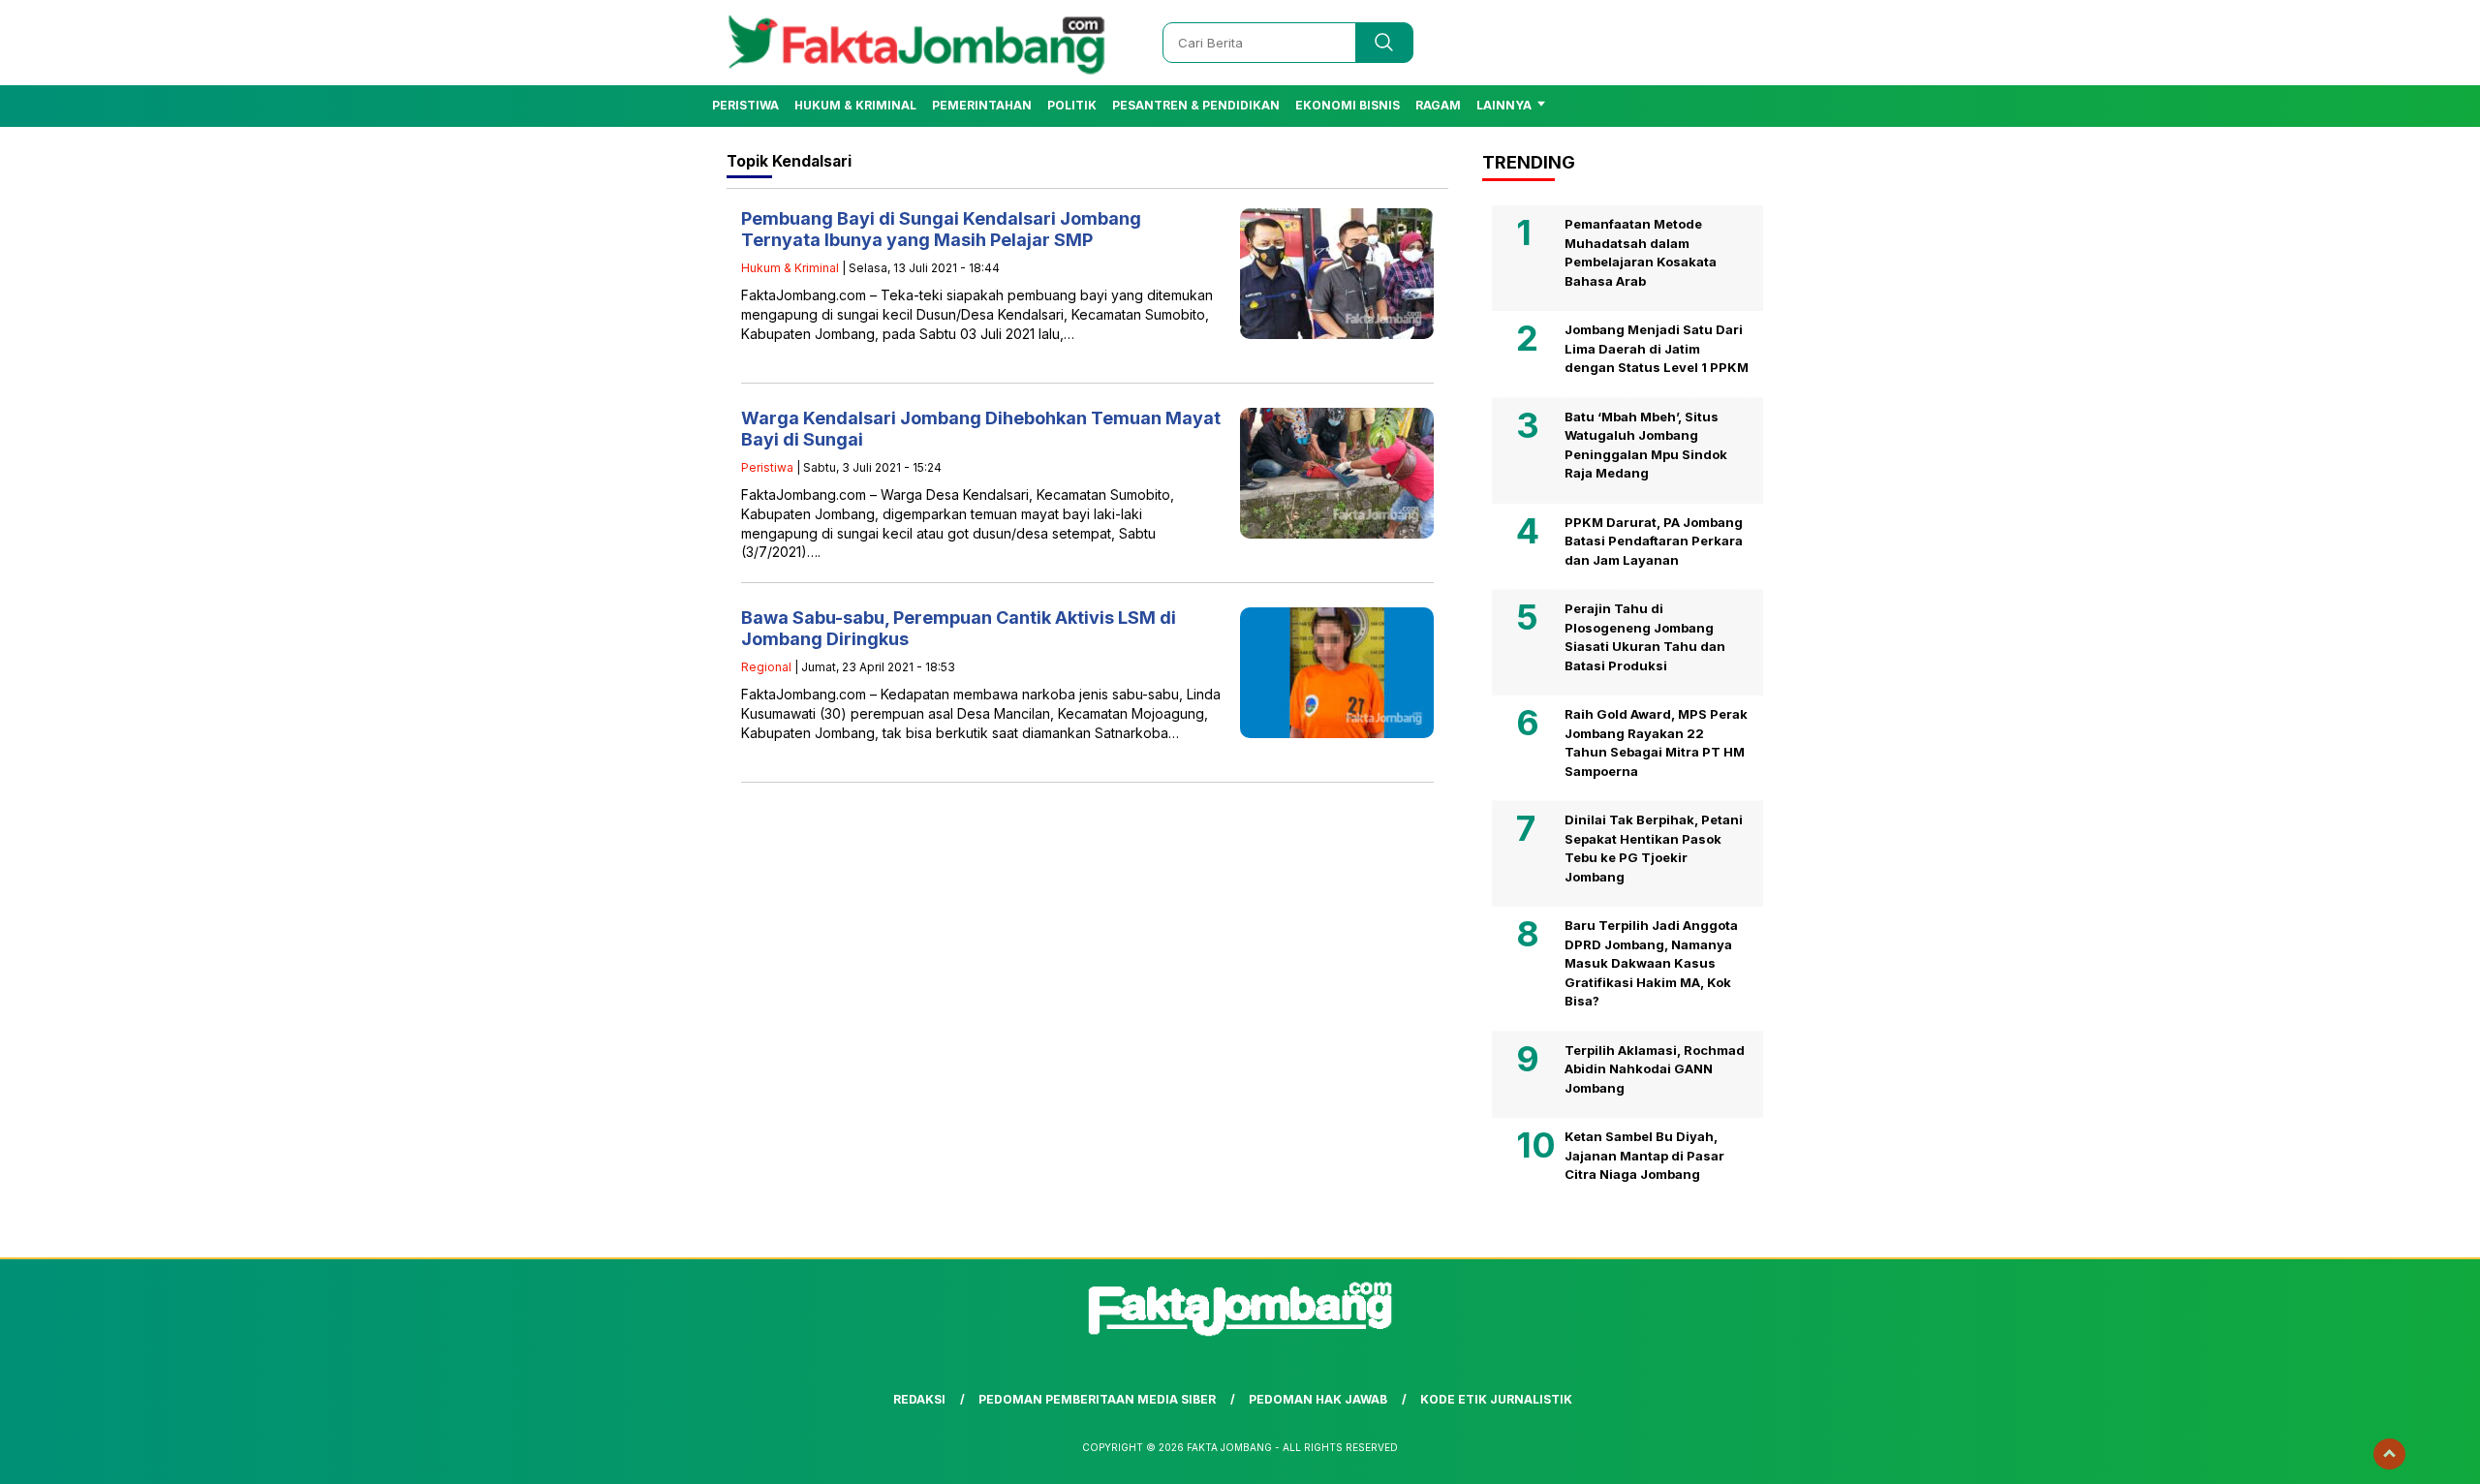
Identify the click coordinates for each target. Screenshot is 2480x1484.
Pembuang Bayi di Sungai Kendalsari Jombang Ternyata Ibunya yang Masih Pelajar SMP (941, 229)
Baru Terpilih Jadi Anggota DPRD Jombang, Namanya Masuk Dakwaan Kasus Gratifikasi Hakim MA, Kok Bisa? (1651, 963)
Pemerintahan (982, 105)
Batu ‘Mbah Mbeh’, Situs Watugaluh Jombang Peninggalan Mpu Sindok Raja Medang (1646, 445)
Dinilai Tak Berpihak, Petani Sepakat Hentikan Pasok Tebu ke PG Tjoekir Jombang (1654, 848)
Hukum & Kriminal (855, 105)
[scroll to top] (2389, 1454)
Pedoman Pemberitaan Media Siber (1097, 1399)
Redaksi (919, 1399)
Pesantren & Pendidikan (1196, 105)
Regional (766, 667)
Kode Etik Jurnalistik (1496, 1399)
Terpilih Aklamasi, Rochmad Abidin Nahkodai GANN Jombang (1655, 1069)
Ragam (1438, 105)
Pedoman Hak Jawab (1318, 1399)
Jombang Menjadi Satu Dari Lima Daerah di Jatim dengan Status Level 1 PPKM (1657, 348)
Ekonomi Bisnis (1348, 105)
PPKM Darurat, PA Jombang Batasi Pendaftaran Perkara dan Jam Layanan (1654, 541)
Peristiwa (745, 105)
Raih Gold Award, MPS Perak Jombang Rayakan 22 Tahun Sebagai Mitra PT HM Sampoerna (1656, 742)
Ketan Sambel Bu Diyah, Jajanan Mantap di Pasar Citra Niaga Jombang (1644, 1155)
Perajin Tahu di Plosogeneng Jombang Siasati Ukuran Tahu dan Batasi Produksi (1645, 637)
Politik (1072, 105)
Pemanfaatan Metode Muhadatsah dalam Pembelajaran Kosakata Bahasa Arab (1641, 252)
